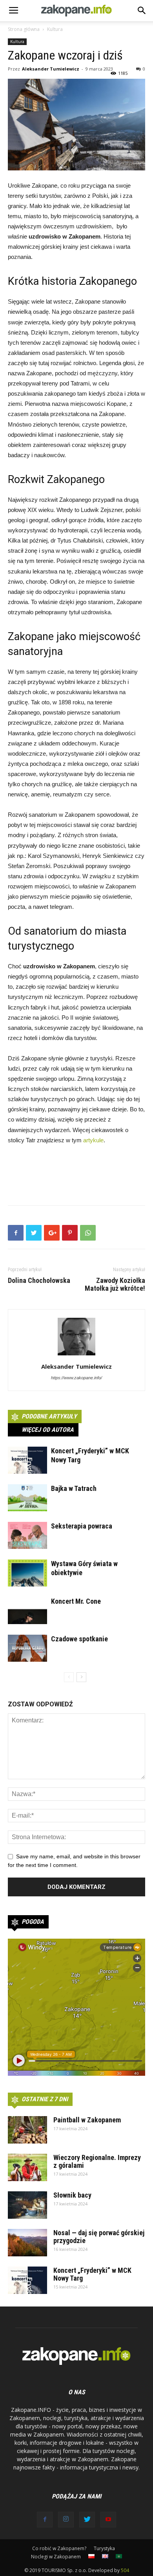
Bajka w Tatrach (74, 1488)
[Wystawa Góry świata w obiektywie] (27, 1573)
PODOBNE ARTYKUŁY (49, 1416)
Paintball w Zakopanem (87, 2120)
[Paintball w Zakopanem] (27, 2130)
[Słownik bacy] (27, 2205)
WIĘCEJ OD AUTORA (48, 1430)
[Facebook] (45, 2520)
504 (125, 2570)
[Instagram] (66, 2520)
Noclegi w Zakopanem (56, 2557)
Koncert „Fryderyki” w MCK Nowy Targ (92, 2274)
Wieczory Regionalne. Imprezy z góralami (97, 2161)
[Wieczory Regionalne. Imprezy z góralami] (27, 2167)
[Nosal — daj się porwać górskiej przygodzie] (27, 2243)
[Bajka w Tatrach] (27, 1498)
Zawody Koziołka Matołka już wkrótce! (115, 1284)
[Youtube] (108, 2520)
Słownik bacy (72, 2195)
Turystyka (104, 2548)
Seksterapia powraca (82, 1526)
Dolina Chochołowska (39, 1281)
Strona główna (24, 29)
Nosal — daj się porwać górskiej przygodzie (99, 2237)
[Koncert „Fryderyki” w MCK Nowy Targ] (27, 1460)
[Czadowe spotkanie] (27, 1648)
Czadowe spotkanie (79, 1639)
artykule (93, 1140)
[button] (142, 11)
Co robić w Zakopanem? (59, 2548)
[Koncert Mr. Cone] (27, 1611)
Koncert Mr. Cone (76, 1601)
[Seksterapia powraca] (27, 1535)
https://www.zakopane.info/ (76, 1378)
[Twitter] (87, 2520)
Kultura (55, 29)
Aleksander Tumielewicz (51, 69)
